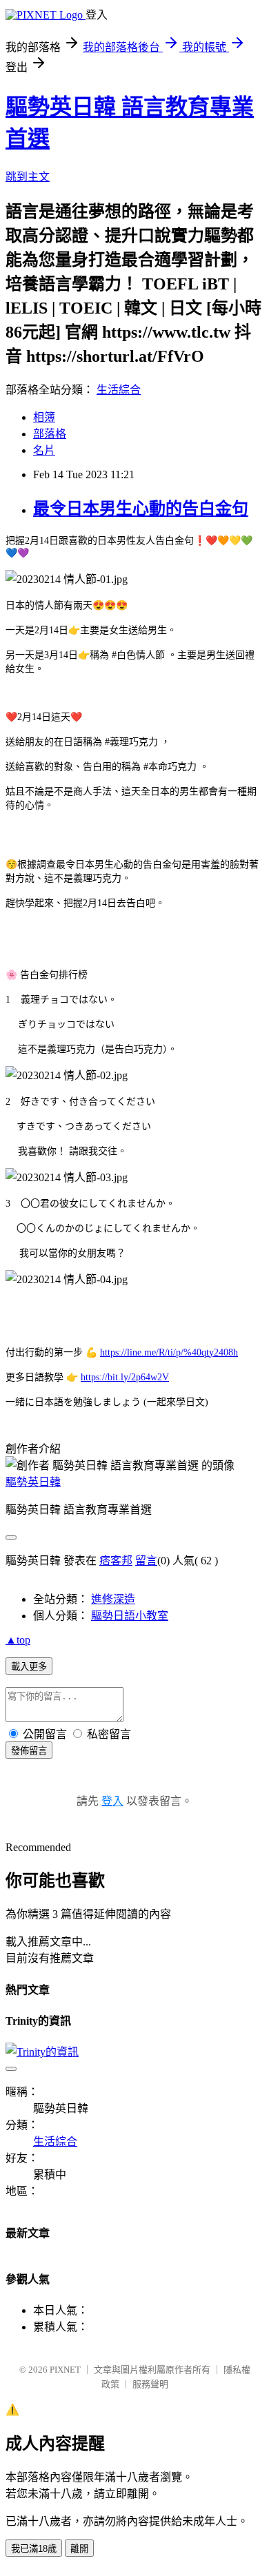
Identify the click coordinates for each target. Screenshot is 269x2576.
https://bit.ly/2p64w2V (125, 1377)
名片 (44, 450)
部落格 (50, 434)
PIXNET (65, 2370)
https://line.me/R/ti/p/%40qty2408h (169, 1352)
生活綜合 (119, 390)
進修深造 (113, 1599)
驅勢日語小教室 (130, 1616)
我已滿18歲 (34, 2549)
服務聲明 (150, 2384)
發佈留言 (29, 1751)
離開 (79, 2549)
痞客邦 (116, 1561)
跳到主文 (28, 177)
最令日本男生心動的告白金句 (141, 509)
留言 (146, 1561)
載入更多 (29, 1667)
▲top (18, 1640)
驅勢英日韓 (33, 1482)
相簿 (44, 417)
